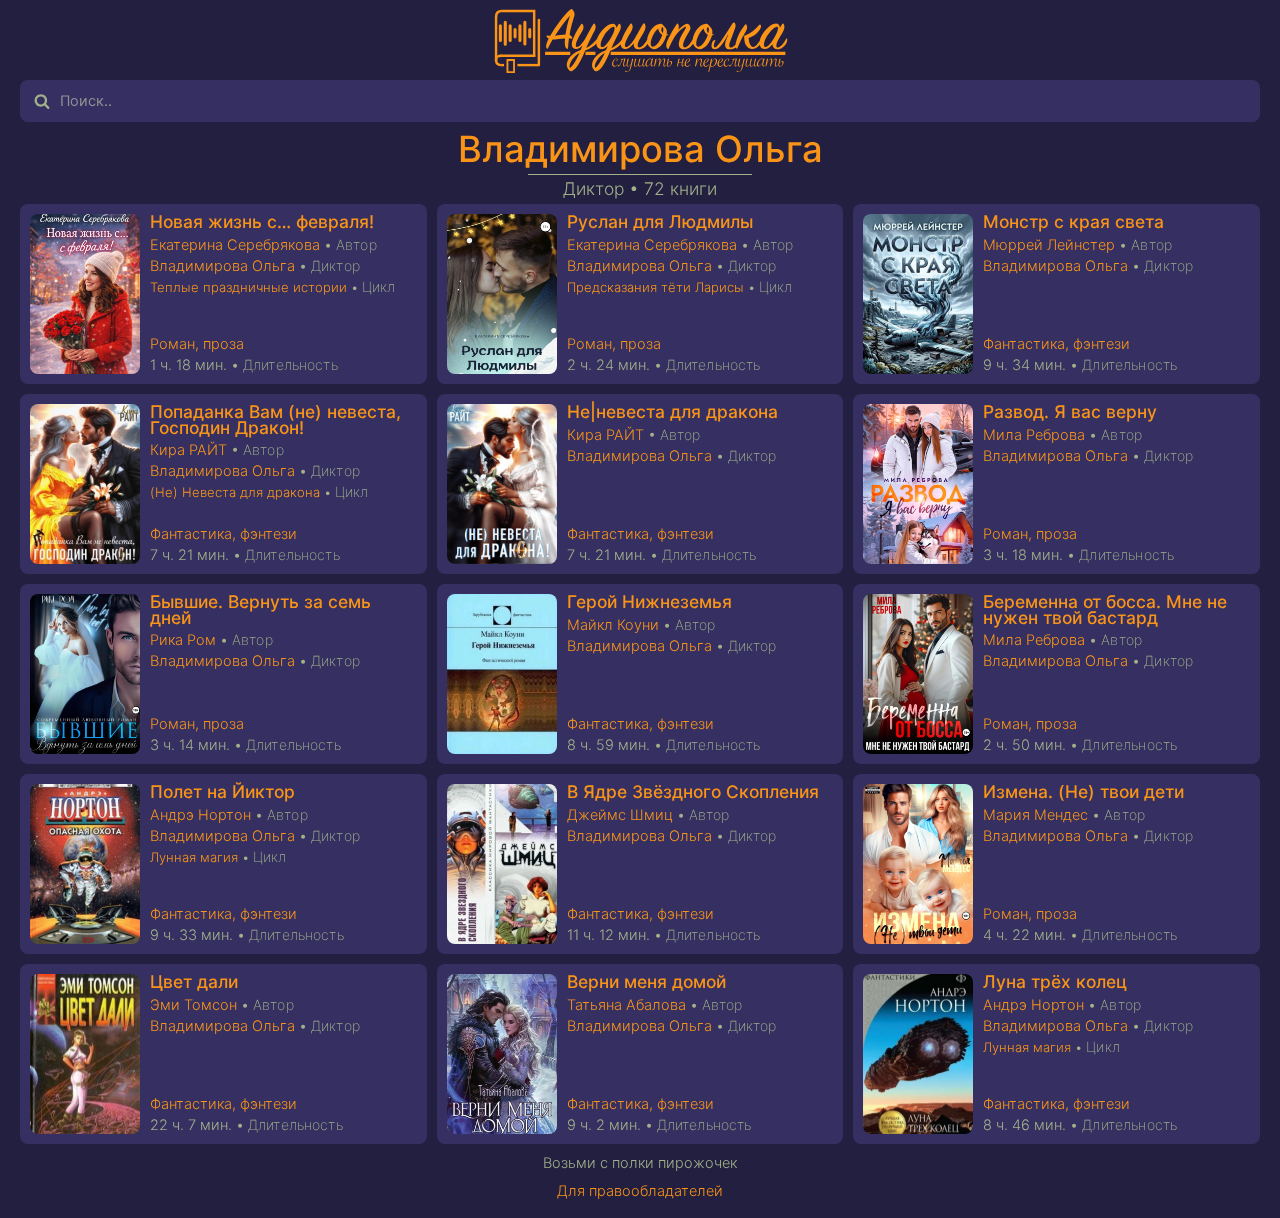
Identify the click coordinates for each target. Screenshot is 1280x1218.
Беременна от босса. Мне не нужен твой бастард (1105, 609)
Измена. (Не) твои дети (1083, 791)
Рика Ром (183, 640)
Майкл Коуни (613, 625)
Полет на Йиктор (222, 791)
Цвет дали (194, 981)
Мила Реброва (1034, 435)
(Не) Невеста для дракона (235, 492)
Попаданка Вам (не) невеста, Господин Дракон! (275, 419)
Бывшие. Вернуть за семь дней (260, 609)
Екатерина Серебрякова (235, 245)
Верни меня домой (646, 981)
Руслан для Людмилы (660, 221)
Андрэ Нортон (200, 815)
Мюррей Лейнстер (1049, 245)
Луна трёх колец (1055, 981)
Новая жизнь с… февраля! (262, 221)
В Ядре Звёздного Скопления (693, 791)
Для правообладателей (640, 1191)
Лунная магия (194, 857)
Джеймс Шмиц (620, 815)
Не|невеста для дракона (672, 411)
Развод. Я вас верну (1070, 411)
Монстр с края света (1073, 221)
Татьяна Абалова (626, 1005)
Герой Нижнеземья (649, 601)
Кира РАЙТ (188, 450)
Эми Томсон (193, 1005)
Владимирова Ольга (640, 149)
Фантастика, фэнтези (1056, 344)
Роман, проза (197, 344)
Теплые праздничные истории (248, 287)
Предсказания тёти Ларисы (655, 287)
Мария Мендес (1035, 815)
